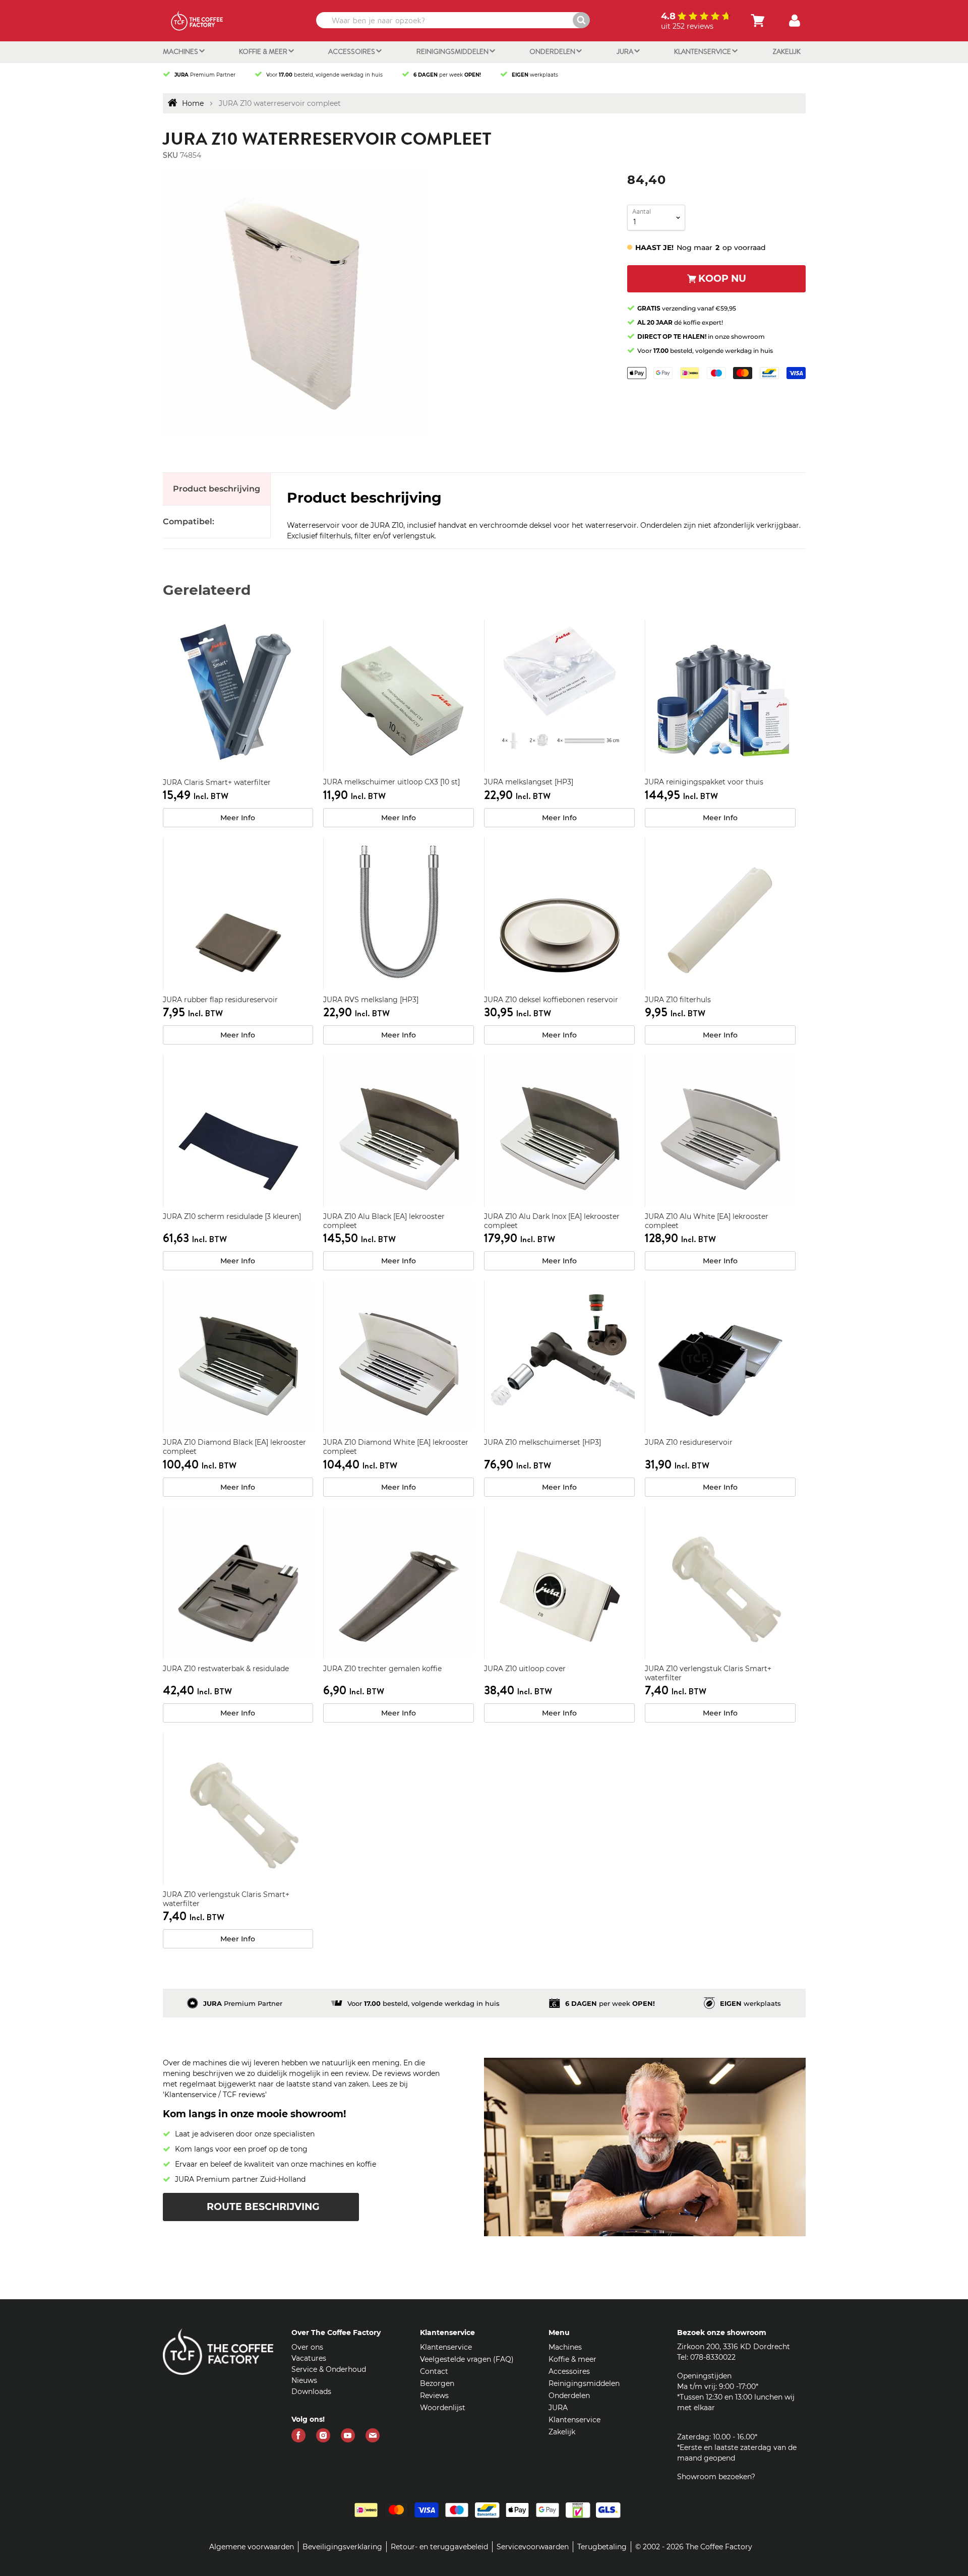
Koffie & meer (264, 51)
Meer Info (238, 818)
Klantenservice (703, 51)
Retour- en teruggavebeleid (439, 2547)
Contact (434, 2371)
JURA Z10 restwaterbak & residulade (226, 1669)
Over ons (307, 2347)
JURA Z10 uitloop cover (525, 1669)
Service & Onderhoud (329, 2369)
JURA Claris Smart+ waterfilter (217, 782)
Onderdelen (553, 51)
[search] (452, 20)
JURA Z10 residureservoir (689, 1442)
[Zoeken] (581, 20)
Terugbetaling (602, 2547)
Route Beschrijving (263, 2207)
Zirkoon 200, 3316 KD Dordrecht (734, 2347)
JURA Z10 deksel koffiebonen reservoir (551, 1000)
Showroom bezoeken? (716, 2477)
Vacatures (309, 2358)
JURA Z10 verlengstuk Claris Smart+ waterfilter (708, 1673)
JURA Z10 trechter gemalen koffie (382, 1669)
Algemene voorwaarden (252, 2547)
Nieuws (304, 2380)
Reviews (434, 2396)
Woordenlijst (443, 2408)
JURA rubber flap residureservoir (220, 1000)
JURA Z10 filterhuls (678, 1000)
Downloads (311, 2391)
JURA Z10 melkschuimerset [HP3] (542, 1442)
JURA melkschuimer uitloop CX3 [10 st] (391, 782)
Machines (181, 51)
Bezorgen (437, 2383)
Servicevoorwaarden (533, 2547)
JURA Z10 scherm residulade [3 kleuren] (232, 1216)
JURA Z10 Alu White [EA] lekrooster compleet (707, 1221)
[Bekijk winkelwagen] (758, 21)
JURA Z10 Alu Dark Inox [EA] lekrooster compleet (552, 1221)
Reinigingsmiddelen (453, 51)
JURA (626, 51)
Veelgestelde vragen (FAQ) (467, 2359)
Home (193, 103)
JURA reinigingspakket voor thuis (704, 782)
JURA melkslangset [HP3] (529, 782)
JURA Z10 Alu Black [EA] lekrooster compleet (384, 1221)
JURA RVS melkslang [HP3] (371, 1000)
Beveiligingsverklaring (342, 2547)
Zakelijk (786, 51)
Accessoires (352, 51)
